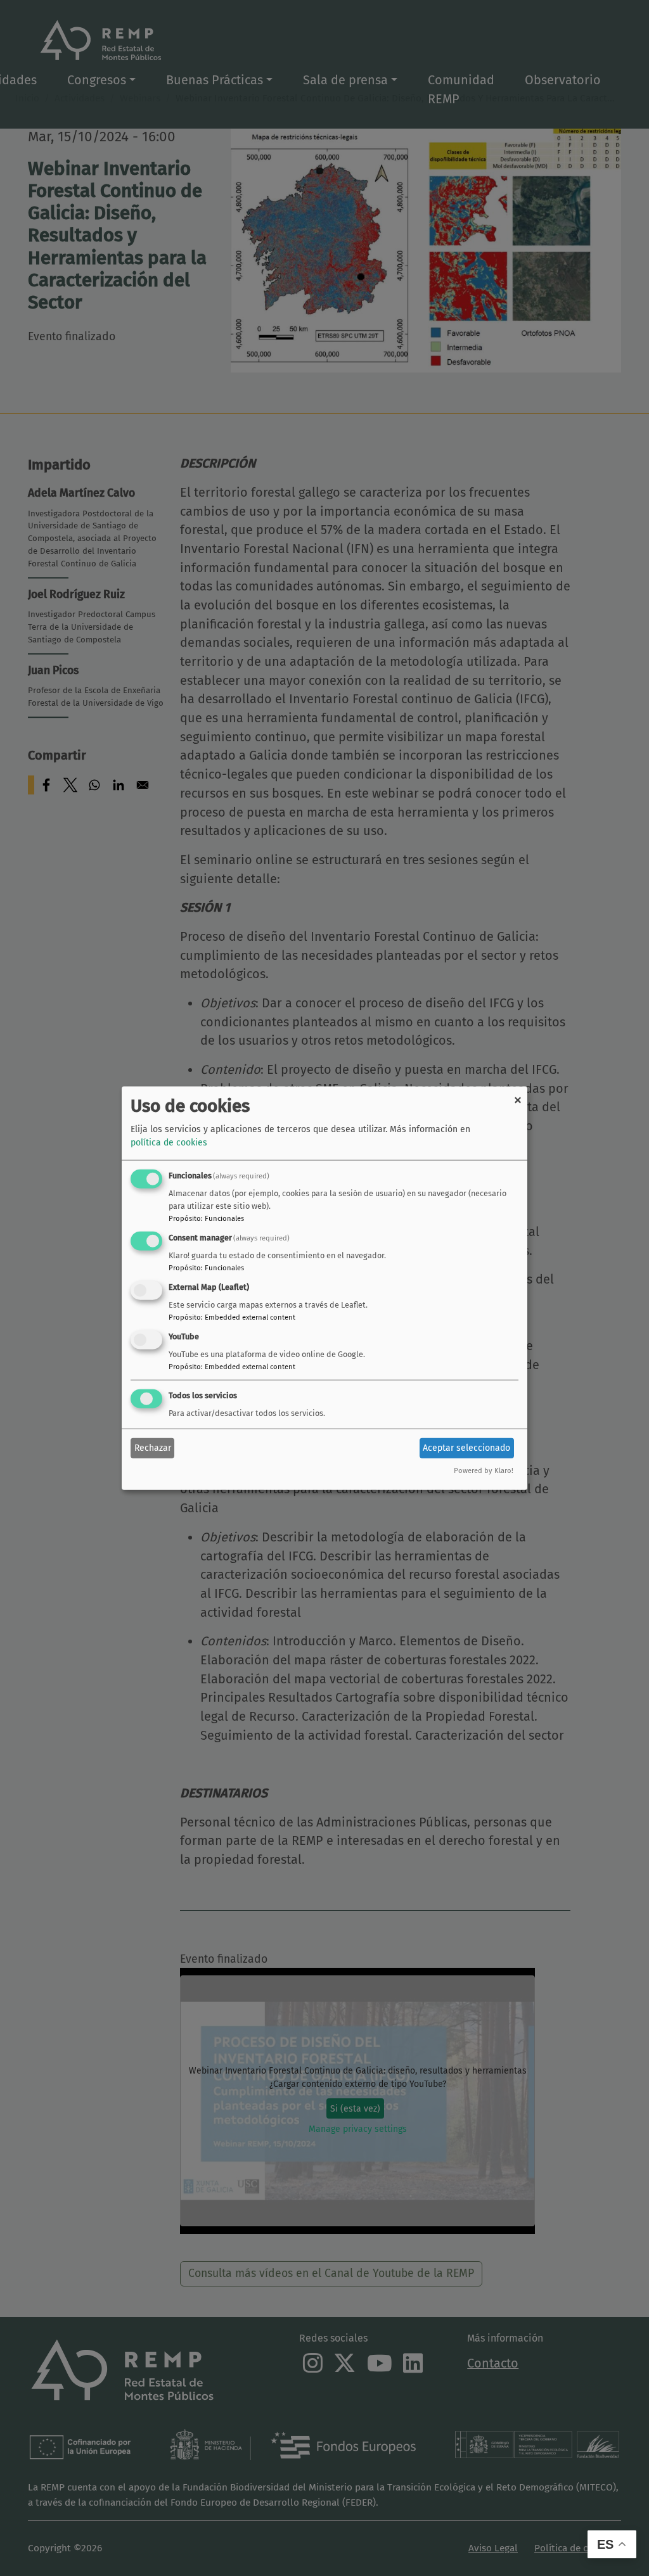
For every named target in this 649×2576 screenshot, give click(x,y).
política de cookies (169, 1143)
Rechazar (153, 1448)
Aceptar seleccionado (466, 1448)
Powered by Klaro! (484, 1470)
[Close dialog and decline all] (518, 1094)
